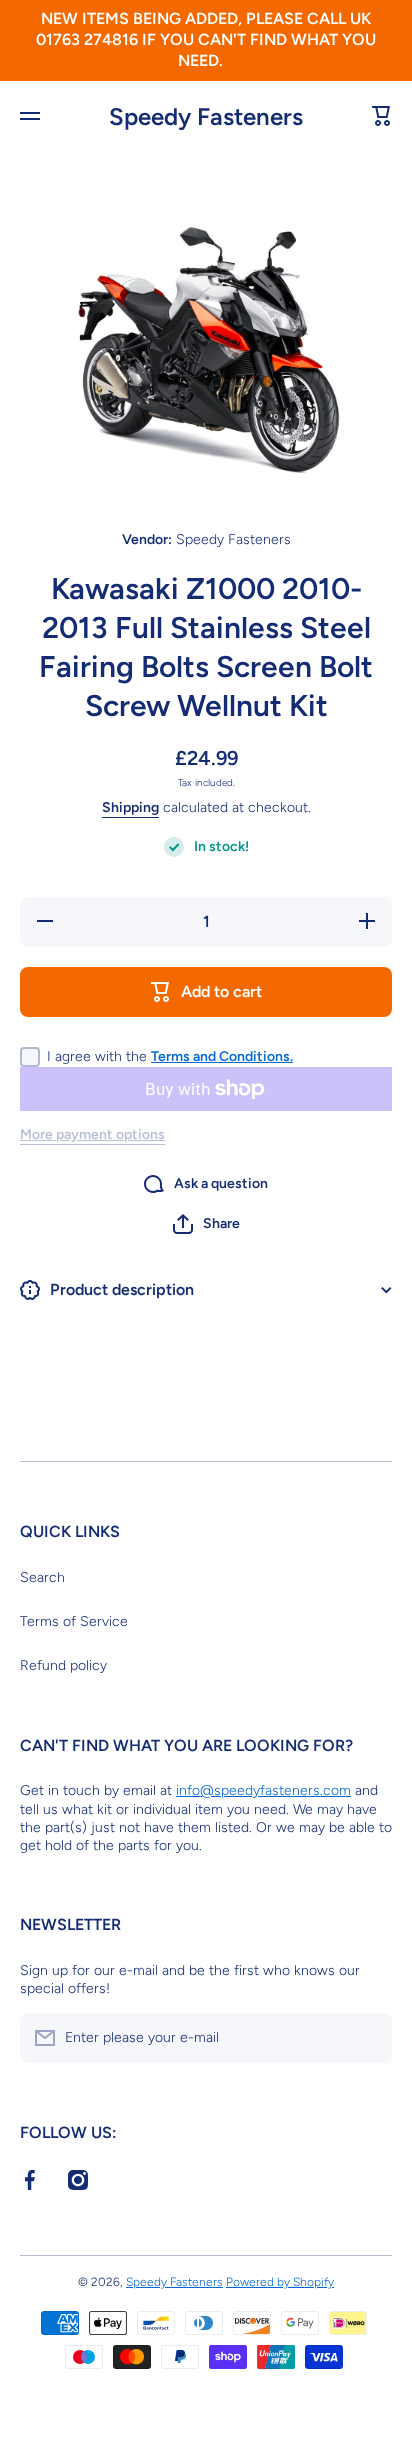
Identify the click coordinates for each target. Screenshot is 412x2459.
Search (42, 1577)
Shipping (130, 807)
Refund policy (63, 1665)
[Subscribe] (367, 2038)
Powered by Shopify (280, 2282)
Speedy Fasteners (174, 2282)
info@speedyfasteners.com (263, 1790)
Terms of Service (74, 1621)
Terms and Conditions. (222, 1056)
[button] (206, 1224)
